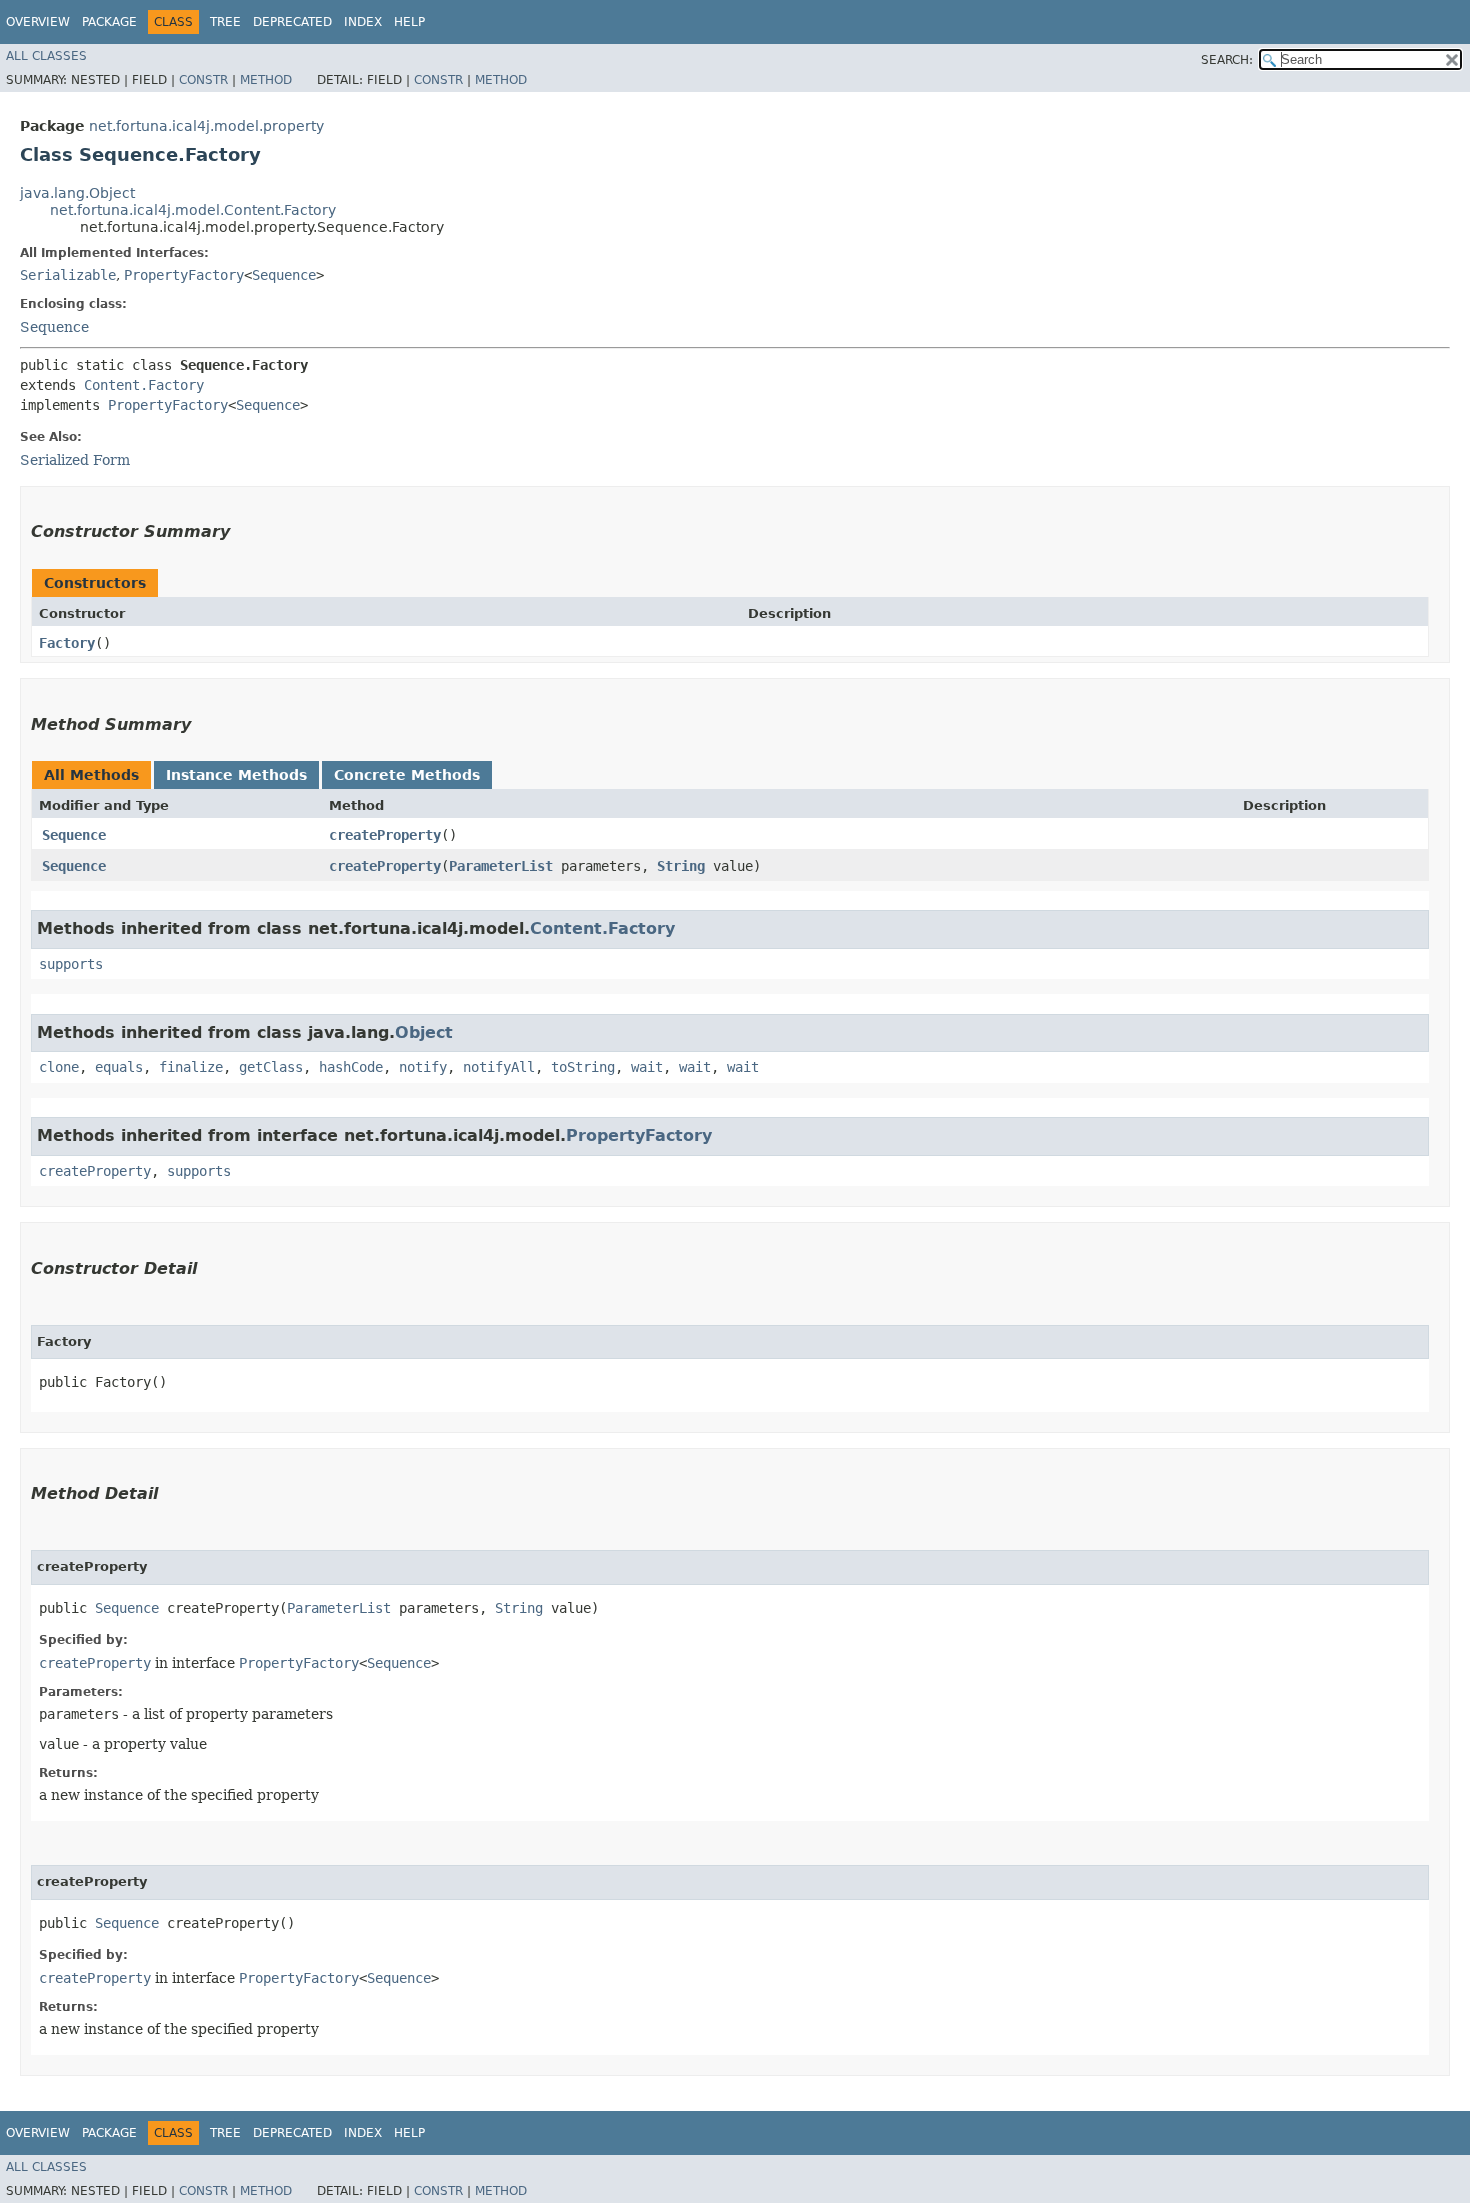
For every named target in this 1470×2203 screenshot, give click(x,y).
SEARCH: (1227, 60)
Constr (203, 80)
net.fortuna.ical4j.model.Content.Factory (193, 210)
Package (109, 22)
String (681, 866)
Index (363, 22)
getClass (271, 1067)
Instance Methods (236, 775)
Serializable (68, 275)
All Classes (46, 56)
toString (583, 1067)
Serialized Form (75, 460)
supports (71, 964)
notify (423, 1067)
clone (59, 1067)
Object (424, 1032)
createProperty (385, 835)
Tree (225, 22)
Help (409, 22)
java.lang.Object (77, 193)
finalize (191, 1067)
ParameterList (501, 866)
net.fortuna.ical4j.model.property (206, 126)
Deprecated (292, 22)
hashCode (351, 1067)
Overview (38, 22)
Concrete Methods (407, 775)
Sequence (284, 275)
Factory (67, 643)
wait (647, 1067)
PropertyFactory (184, 275)
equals (119, 1067)
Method (266, 80)
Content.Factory (144, 385)
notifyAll (499, 1067)
